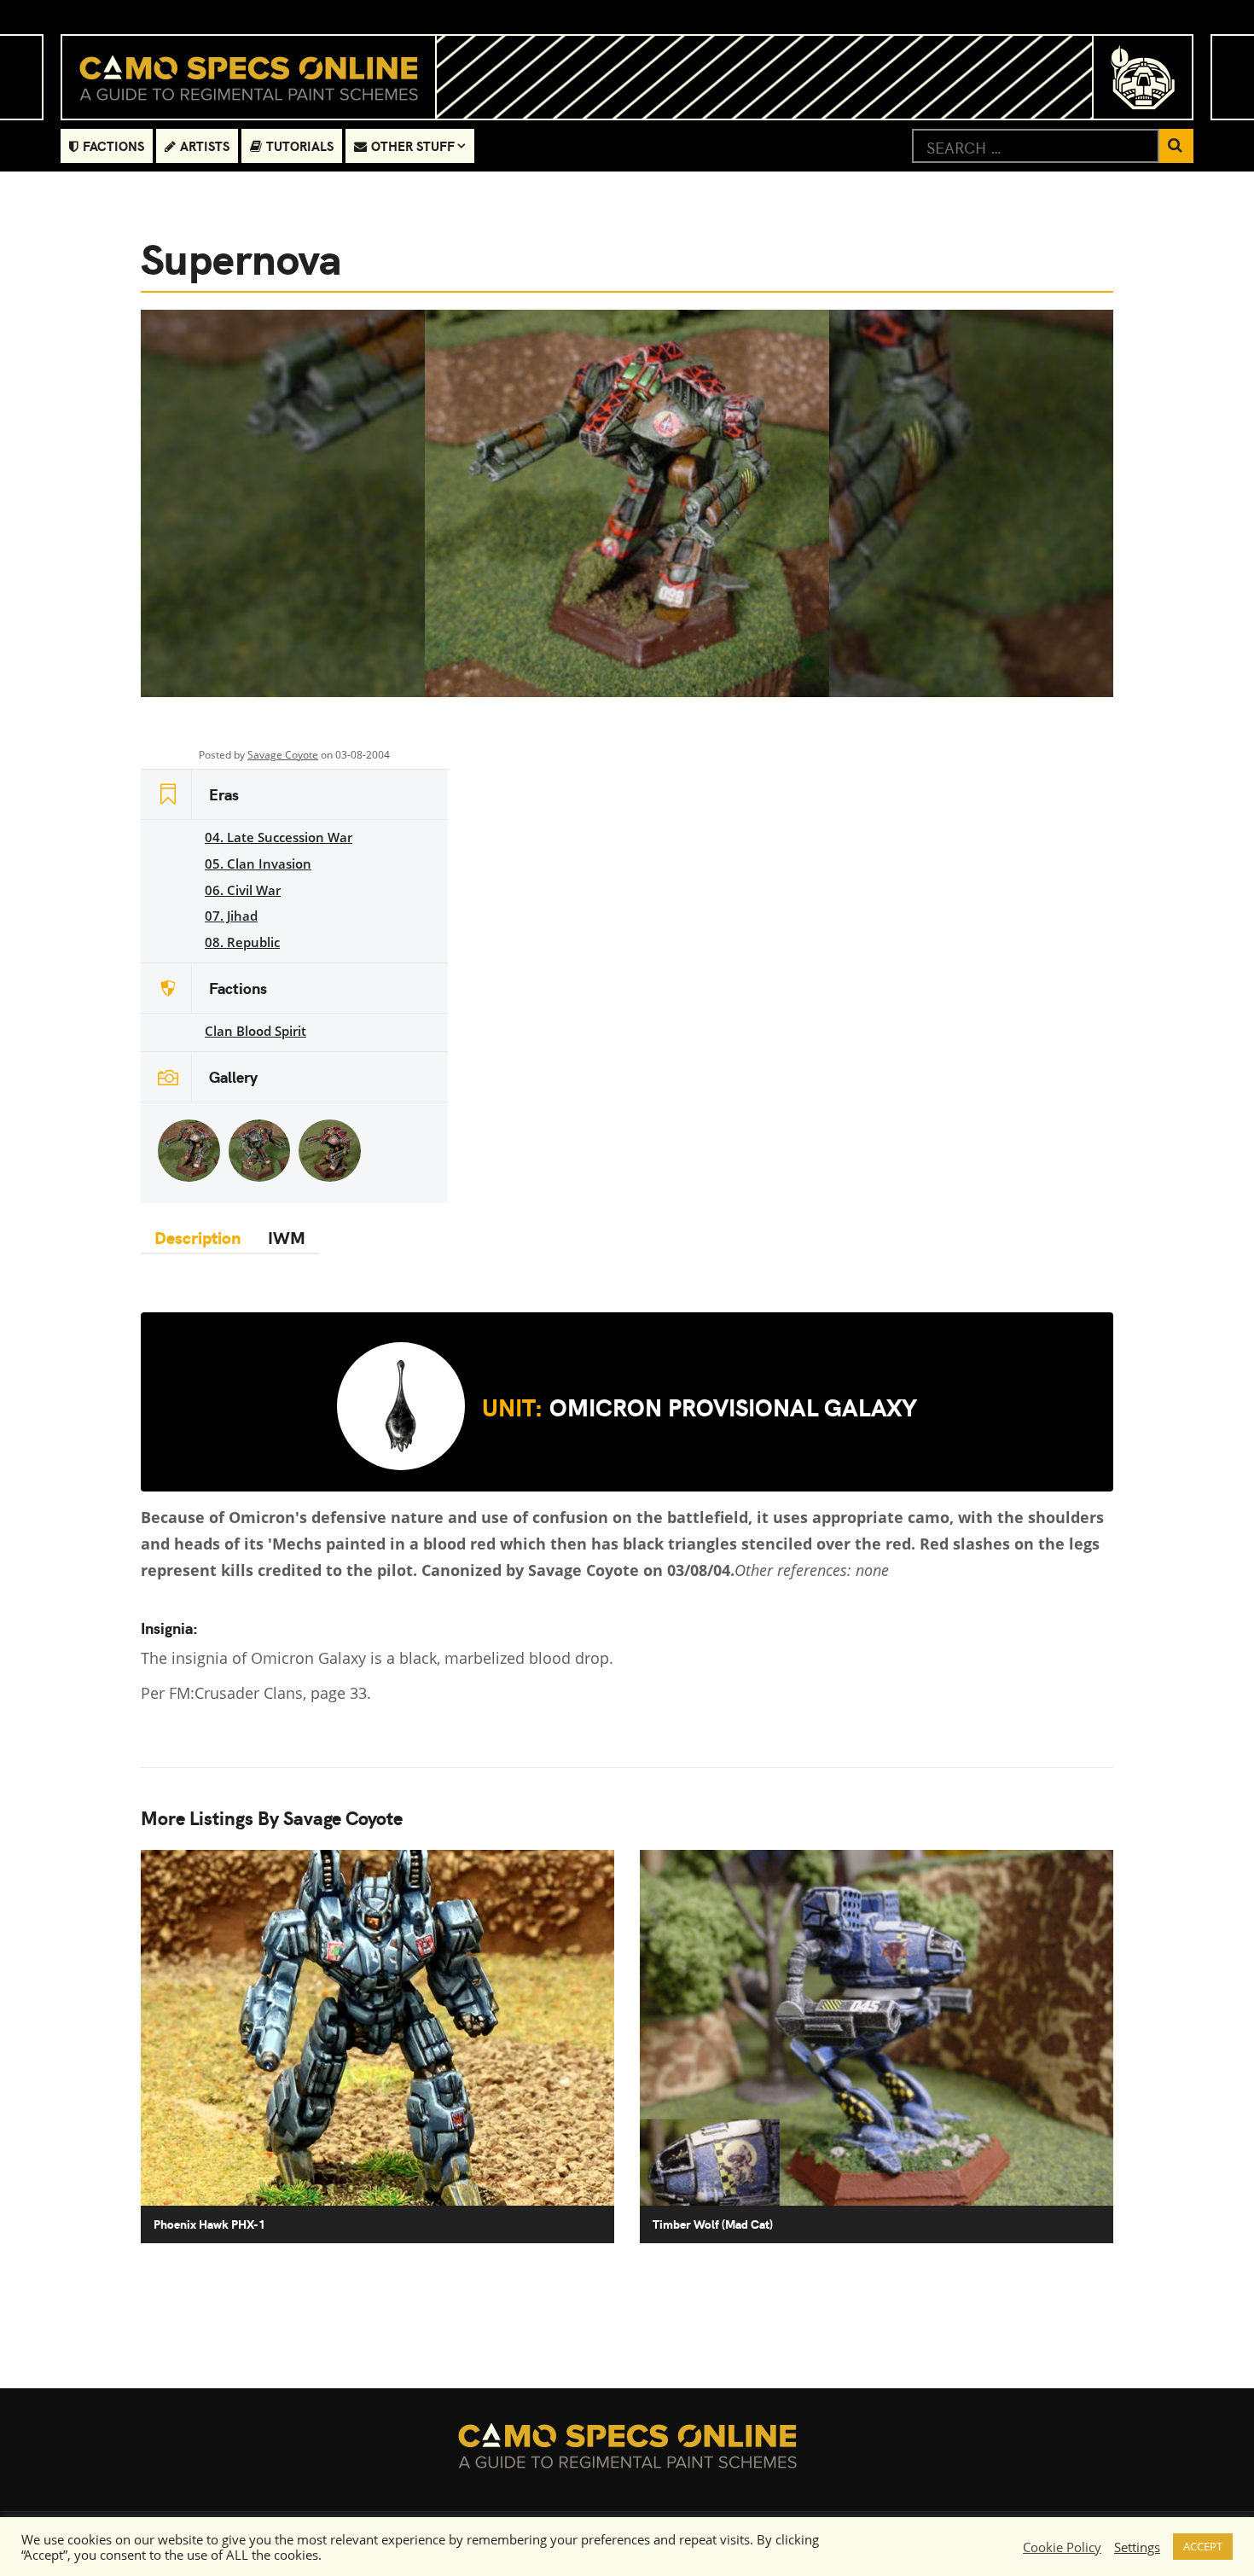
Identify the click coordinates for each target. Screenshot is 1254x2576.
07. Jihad (231, 916)
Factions (113, 145)
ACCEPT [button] (1203, 2546)
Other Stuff (413, 145)
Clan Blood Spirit (255, 1031)
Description (197, 1237)
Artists (205, 145)
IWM (287, 1237)
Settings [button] (1137, 2547)
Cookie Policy (1062, 2547)
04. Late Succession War (279, 837)
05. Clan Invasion (258, 864)
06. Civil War (243, 890)
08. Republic (242, 942)
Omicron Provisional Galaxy (700, 1406)
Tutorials (300, 145)
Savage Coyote (283, 755)
